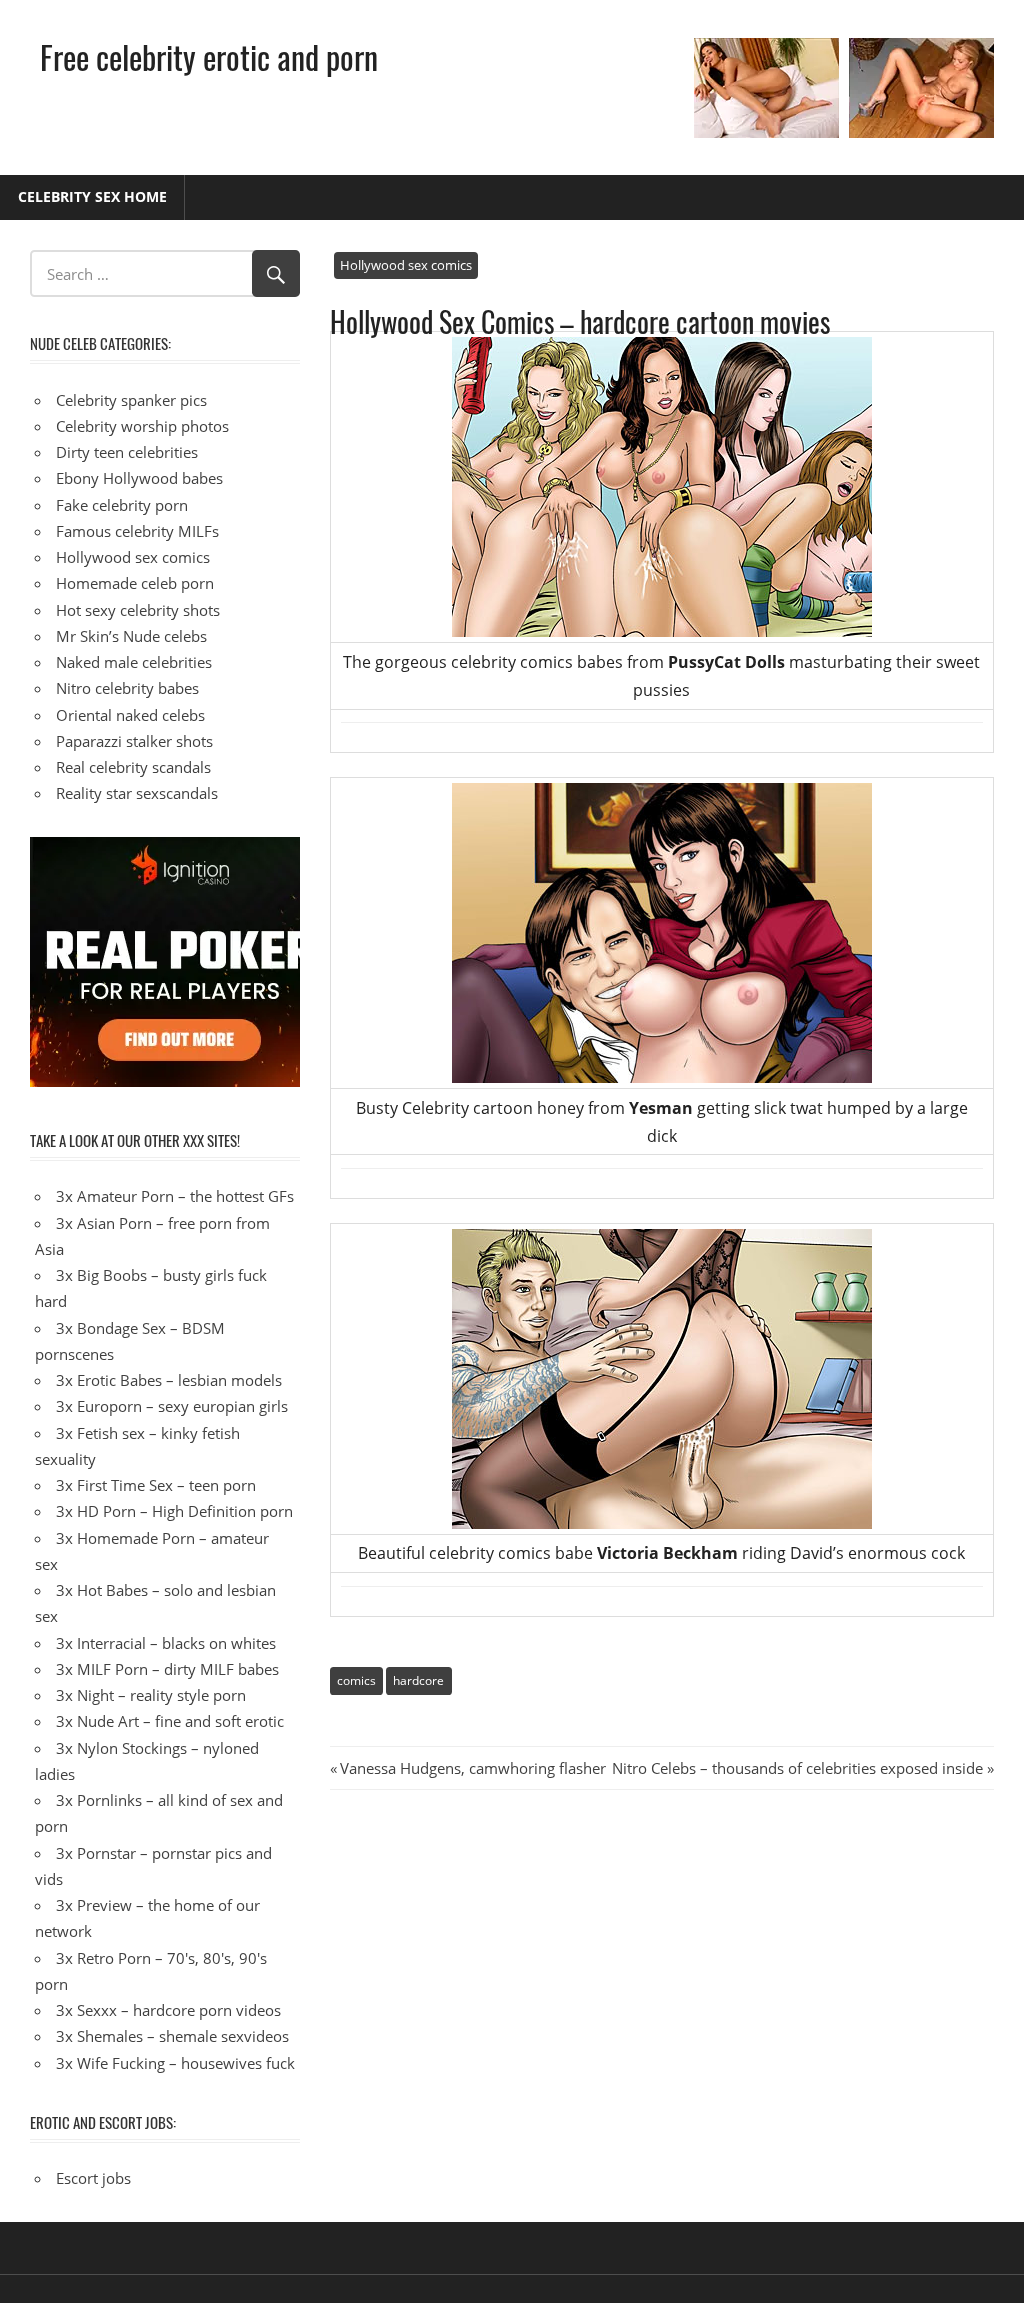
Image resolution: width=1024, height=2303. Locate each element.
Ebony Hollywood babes (139, 478)
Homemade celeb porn (135, 583)
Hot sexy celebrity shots (138, 610)
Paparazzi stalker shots (134, 741)
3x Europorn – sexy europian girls (172, 1406)
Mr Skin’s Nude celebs (131, 636)
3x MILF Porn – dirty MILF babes (167, 1669)
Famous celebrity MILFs (137, 531)
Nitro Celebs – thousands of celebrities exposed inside (797, 1768)
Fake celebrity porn (122, 505)
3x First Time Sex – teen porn (156, 1485)
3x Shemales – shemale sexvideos (172, 2036)
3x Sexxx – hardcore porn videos (168, 2010)
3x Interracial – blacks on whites (166, 1643)
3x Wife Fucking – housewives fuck (175, 2063)
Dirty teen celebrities (127, 452)
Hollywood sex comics (406, 265)
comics (356, 1680)
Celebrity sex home (92, 196)
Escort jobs (93, 2178)
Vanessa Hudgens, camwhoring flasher (472, 1768)
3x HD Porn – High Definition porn (174, 1511)
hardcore (418, 1680)
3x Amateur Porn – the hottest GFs (175, 1196)
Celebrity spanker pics (131, 400)
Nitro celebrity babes (127, 688)
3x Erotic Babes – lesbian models (169, 1380)
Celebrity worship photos (142, 426)
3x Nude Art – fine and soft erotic (170, 1721)
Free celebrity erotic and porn (209, 56)
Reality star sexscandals (137, 793)
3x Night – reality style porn (151, 1695)
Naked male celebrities (134, 662)
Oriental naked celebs (130, 715)
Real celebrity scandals (133, 767)
